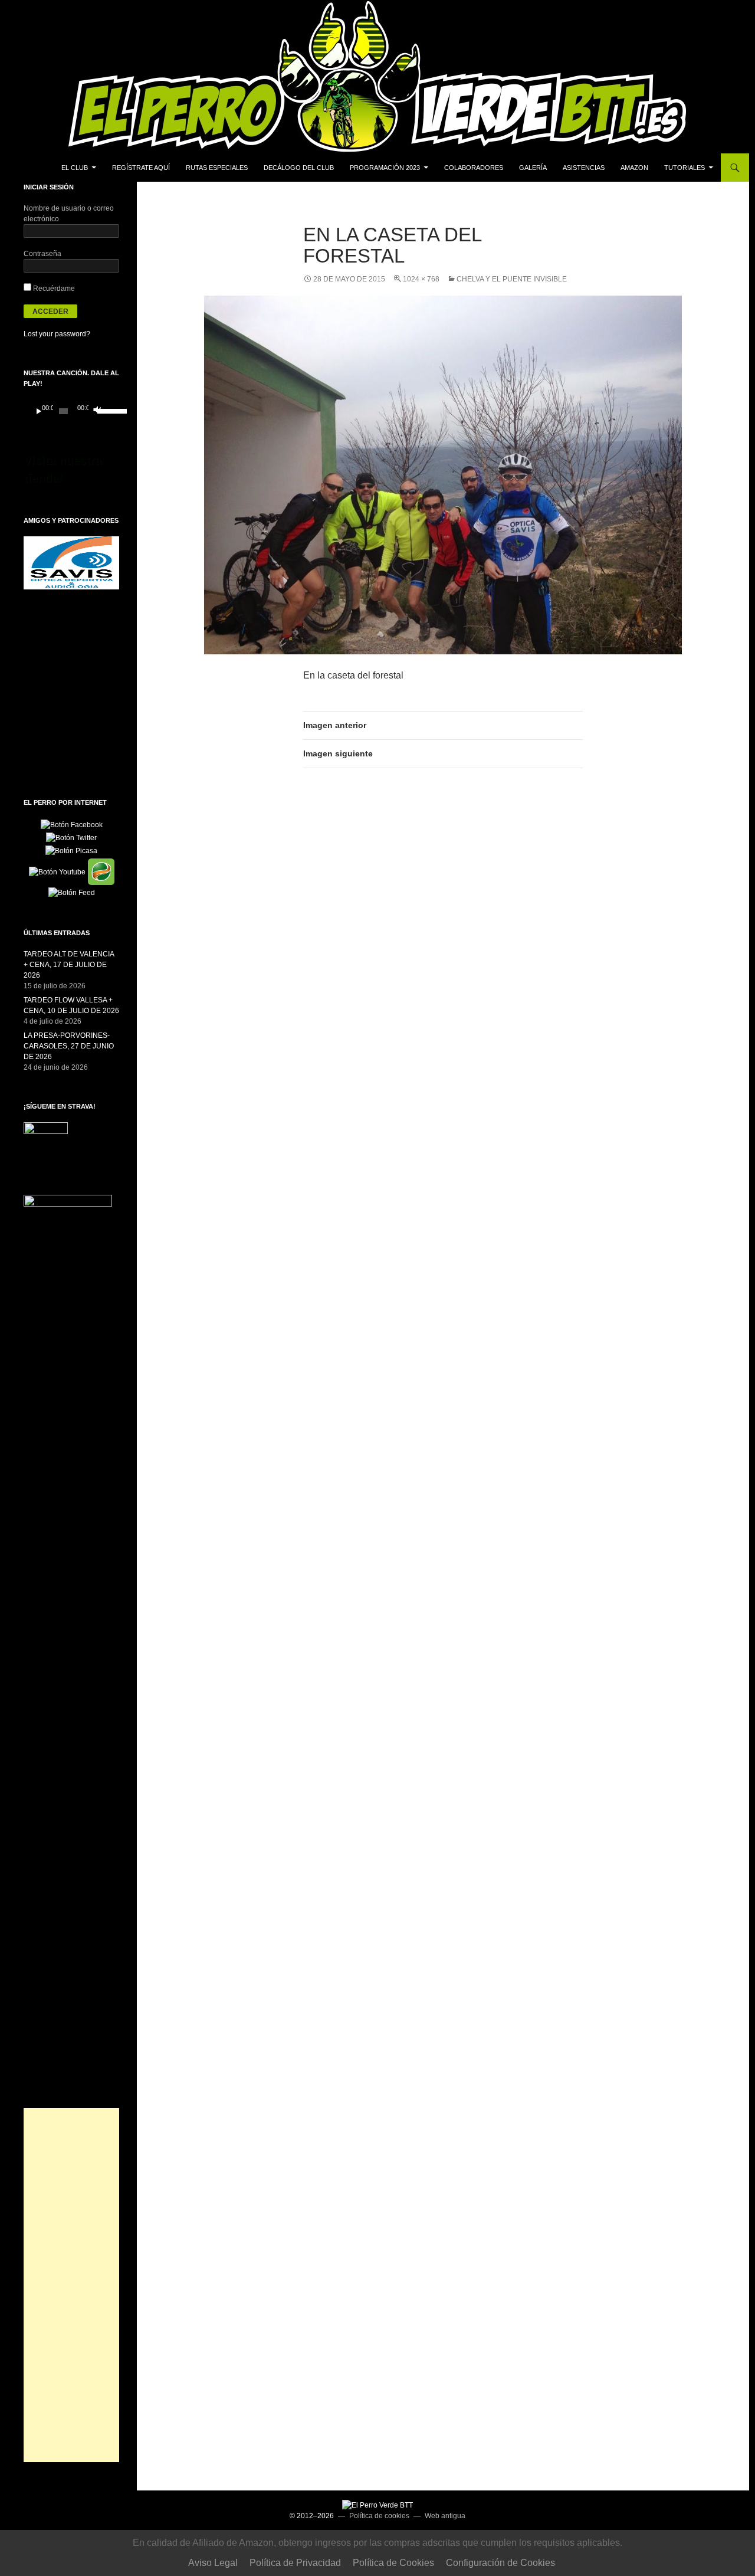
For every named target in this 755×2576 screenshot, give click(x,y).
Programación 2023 (385, 168)
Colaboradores (474, 168)
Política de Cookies (393, 2563)
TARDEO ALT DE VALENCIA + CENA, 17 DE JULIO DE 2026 (69, 965)
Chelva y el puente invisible (512, 279)
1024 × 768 (421, 279)
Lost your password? (57, 334)
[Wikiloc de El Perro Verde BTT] (101, 871)
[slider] (105, 410)
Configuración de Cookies (500, 2563)
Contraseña (42, 254)
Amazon (634, 168)
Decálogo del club (299, 168)
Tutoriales (685, 168)
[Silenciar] (96, 411)
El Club (75, 168)
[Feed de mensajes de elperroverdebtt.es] (72, 892)
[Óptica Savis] (71, 562)
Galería (533, 168)
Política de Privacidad (295, 2563)
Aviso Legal (213, 2563)
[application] (71, 411)
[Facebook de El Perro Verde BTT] (72, 824)
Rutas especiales (217, 168)
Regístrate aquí (141, 168)
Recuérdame (53, 289)
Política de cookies (379, 2516)
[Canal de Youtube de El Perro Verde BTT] (57, 871)
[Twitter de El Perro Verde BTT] (71, 837)
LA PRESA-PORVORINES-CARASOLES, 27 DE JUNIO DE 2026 (69, 1046)
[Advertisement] (71, 2285)
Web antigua (445, 2516)
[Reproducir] (39, 411)
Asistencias (584, 168)
